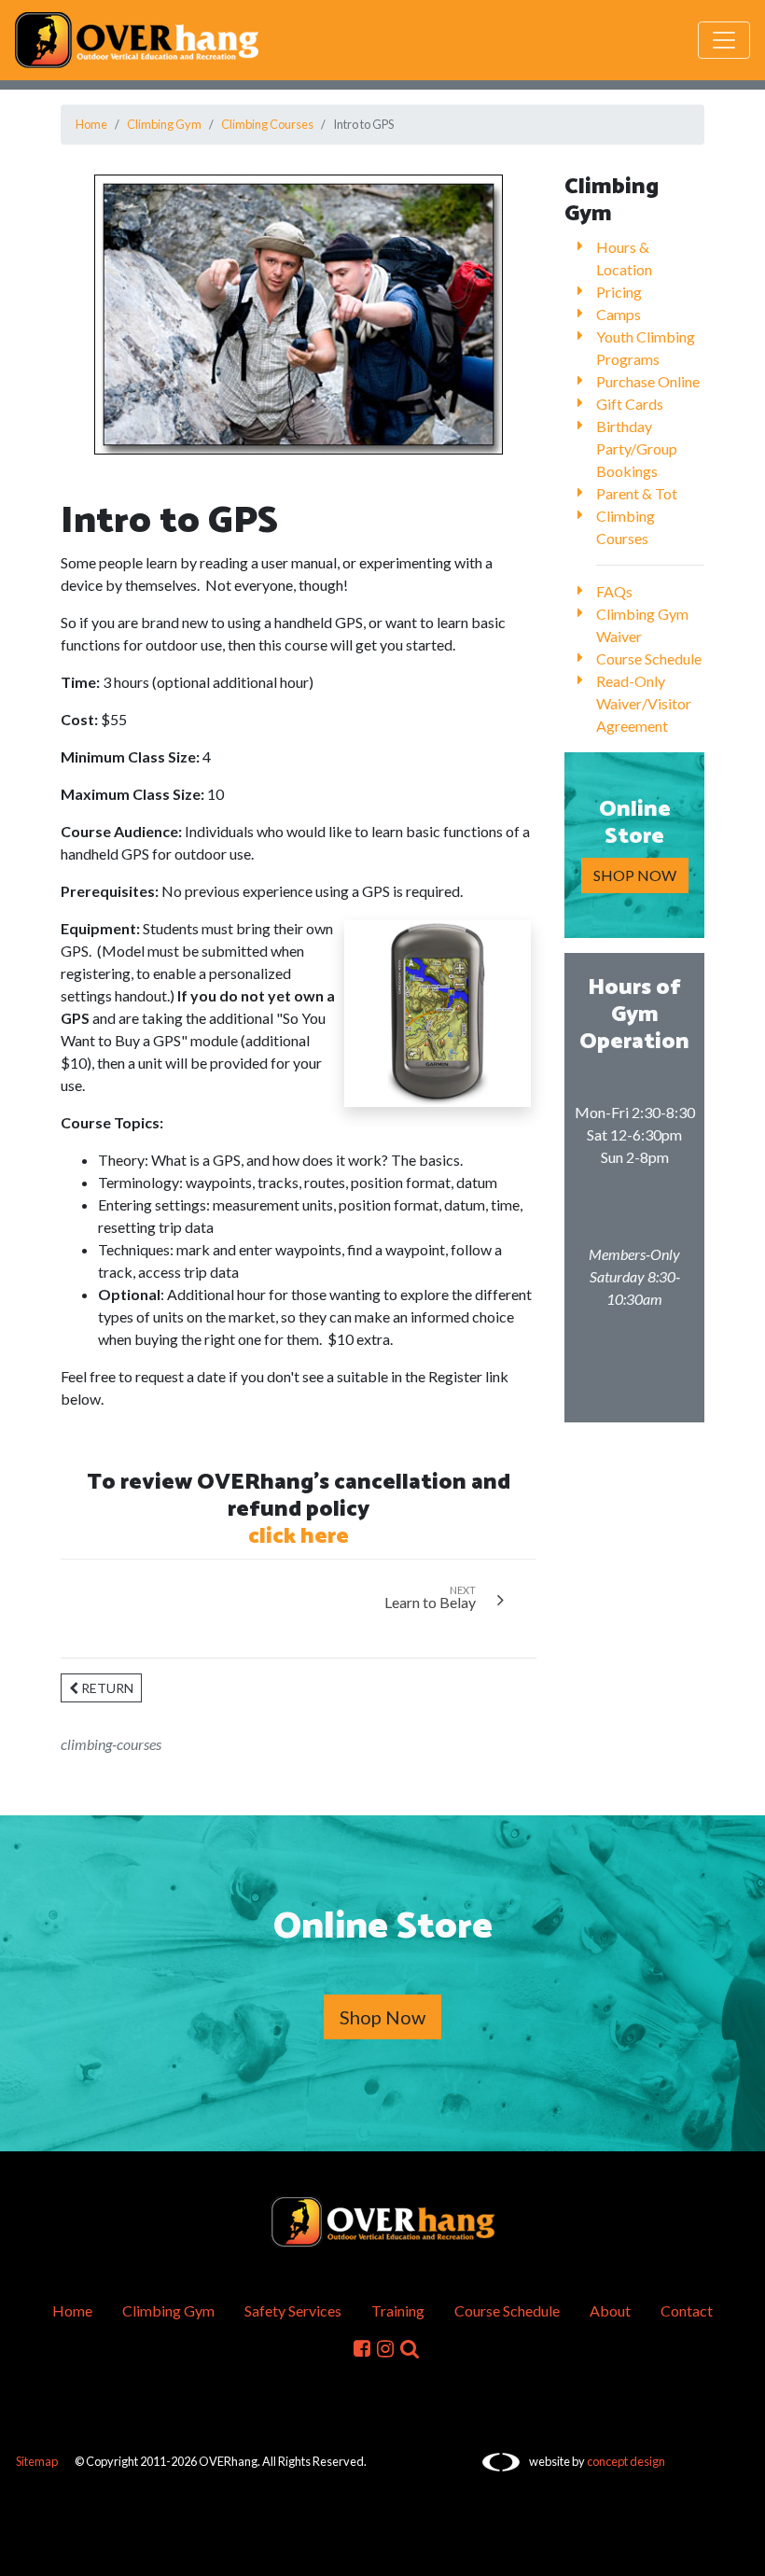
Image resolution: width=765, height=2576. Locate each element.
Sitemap (37, 2461)
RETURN (106, 1688)
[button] (410, 2348)
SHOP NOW (635, 875)
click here (299, 1537)
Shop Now (382, 2017)
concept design (626, 2461)
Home (91, 124)
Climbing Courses (267, 124)
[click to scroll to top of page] (738, 2551)
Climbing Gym (164, 124)
